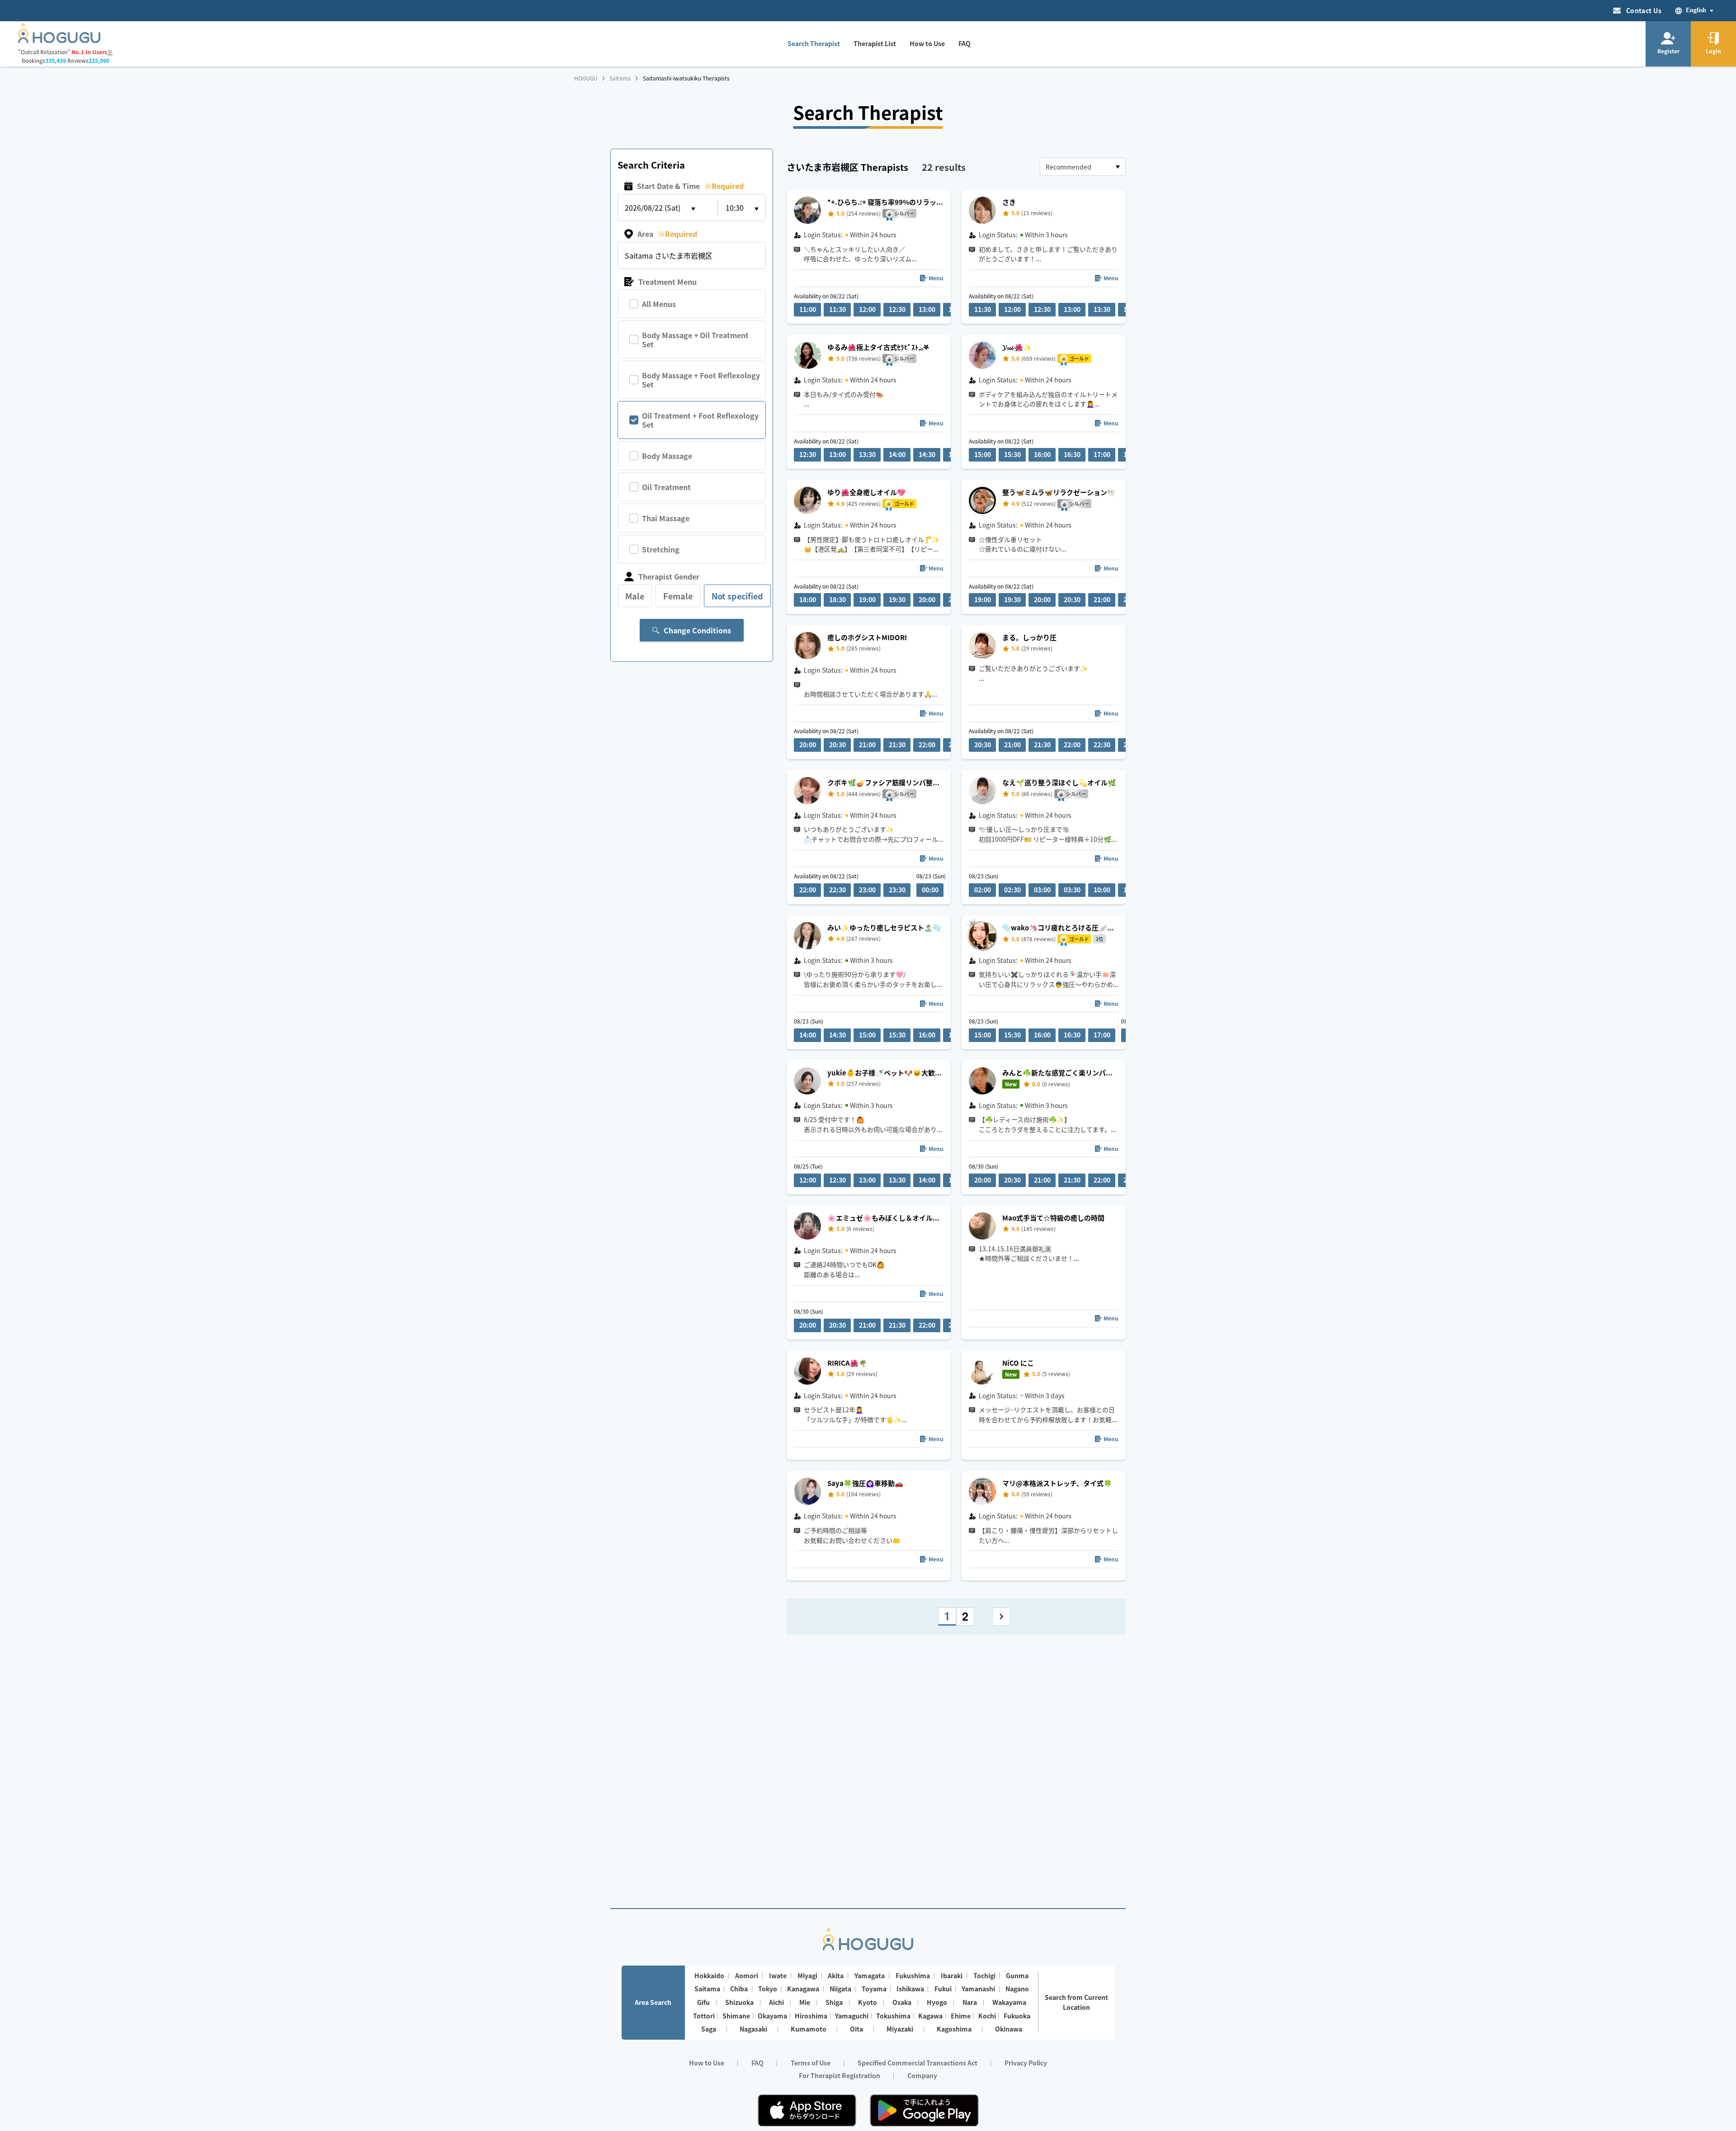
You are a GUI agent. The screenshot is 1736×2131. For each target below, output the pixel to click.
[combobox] (1083, 167)
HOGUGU (586, 78)
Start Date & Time (690, 186)
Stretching (661, 549)
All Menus (659, 304)
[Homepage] (59, 40)
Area (667, 234)
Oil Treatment (666, 487)
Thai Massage (666, 518)
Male (635, 596)
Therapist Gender (669, 576)
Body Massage (667, 456)
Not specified (737, 596)
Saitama (620, 78)
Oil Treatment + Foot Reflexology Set (700, 420)
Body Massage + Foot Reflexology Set (701, 380)
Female (678, 596)
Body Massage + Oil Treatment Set (695, 339)
